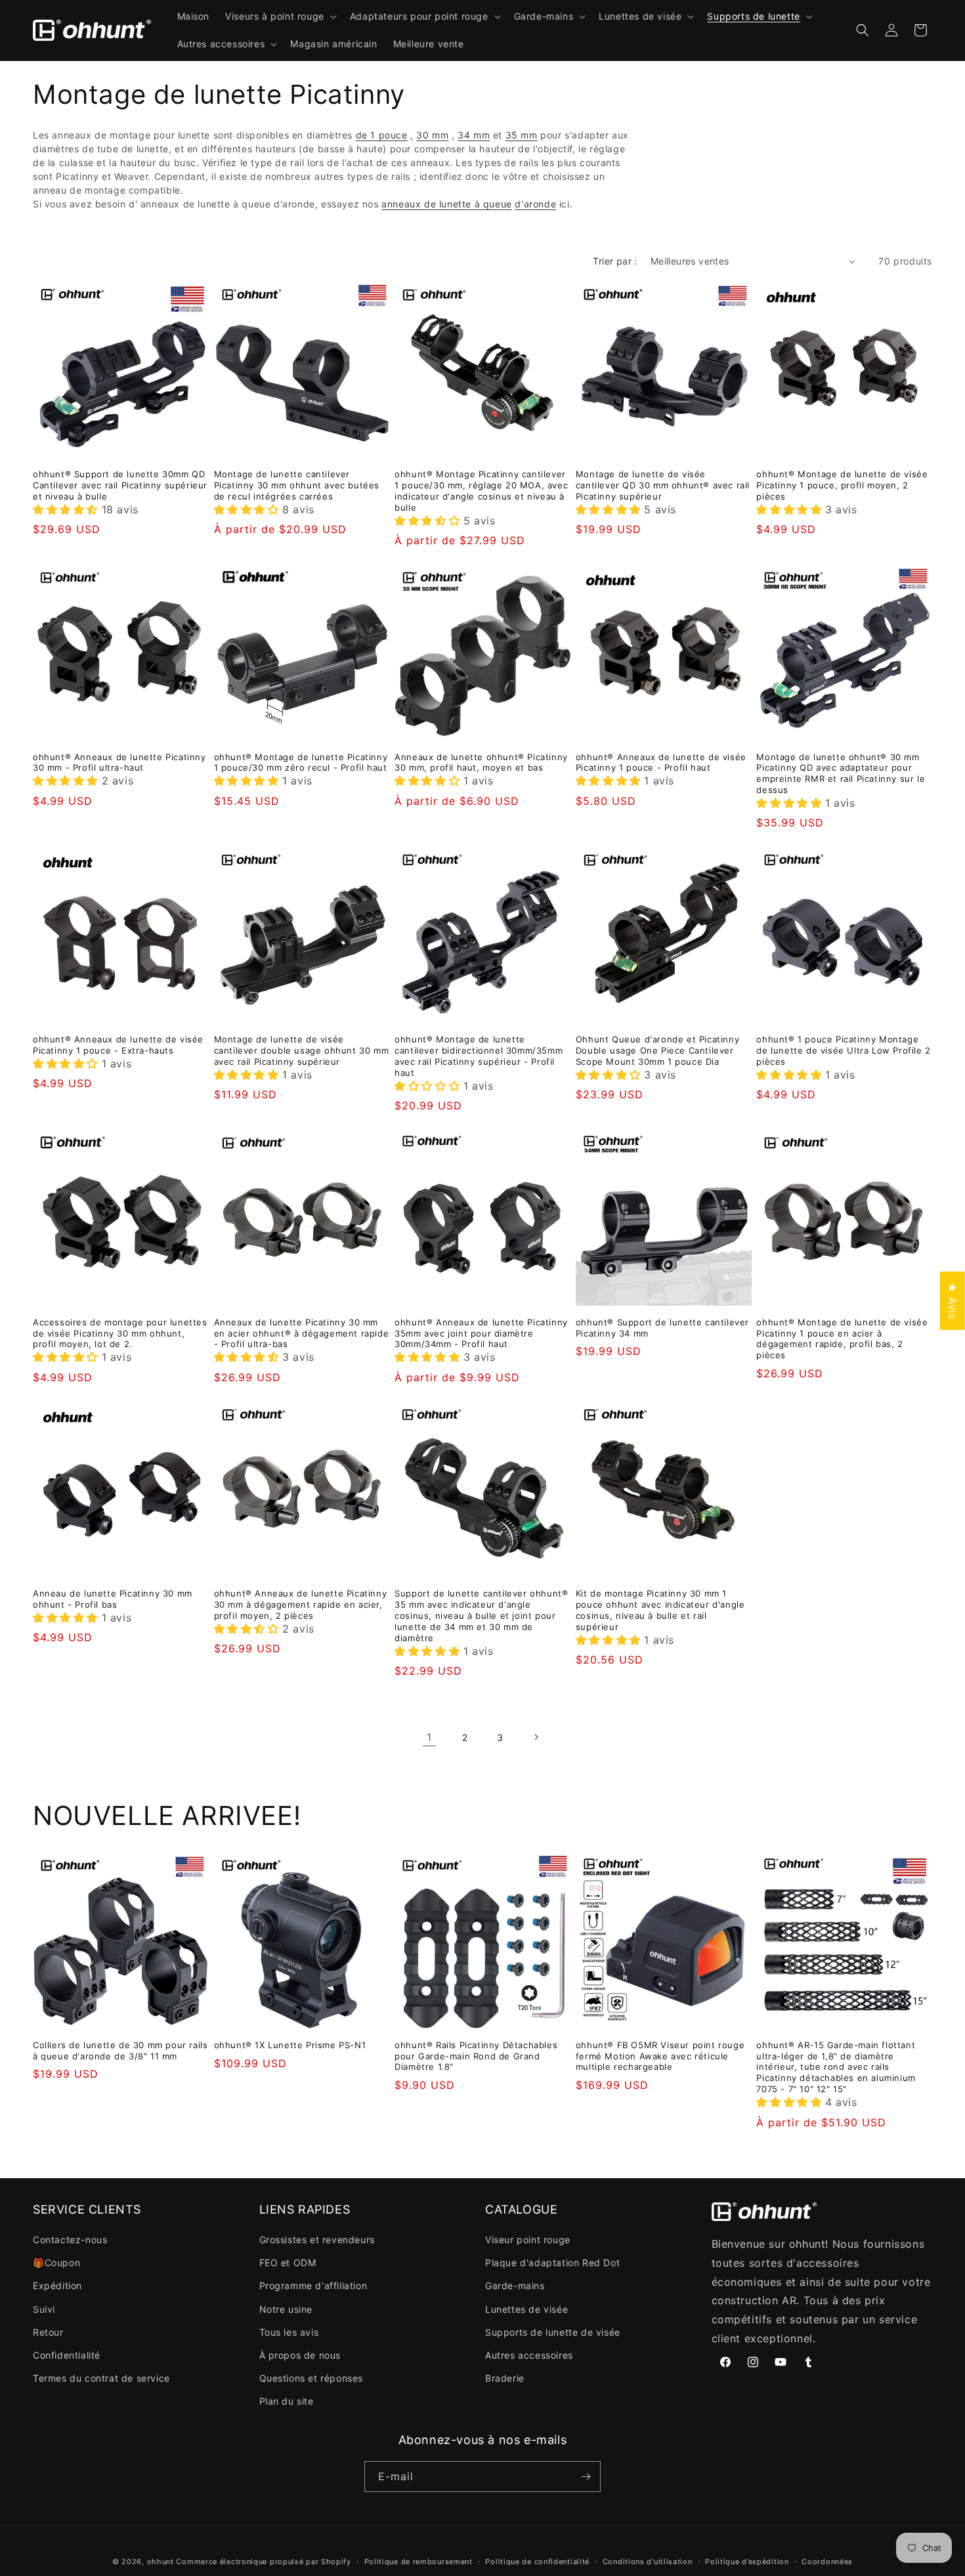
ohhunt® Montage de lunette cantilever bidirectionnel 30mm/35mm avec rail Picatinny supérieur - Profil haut (479, 1056)
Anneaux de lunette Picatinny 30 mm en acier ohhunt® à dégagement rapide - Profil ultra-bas (302, 1333)
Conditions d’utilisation (648, 2562)
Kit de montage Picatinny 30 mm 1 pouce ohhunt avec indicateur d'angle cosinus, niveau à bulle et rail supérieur (660, 1610)
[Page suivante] (536, 1737)
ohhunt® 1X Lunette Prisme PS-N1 (290, 2045)
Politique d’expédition (747, 2562)
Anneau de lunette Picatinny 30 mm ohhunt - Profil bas (113, 1599)
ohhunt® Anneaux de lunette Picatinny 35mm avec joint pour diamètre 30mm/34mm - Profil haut (481, 1333)
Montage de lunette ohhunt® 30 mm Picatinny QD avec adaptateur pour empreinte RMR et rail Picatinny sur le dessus (841, 774)
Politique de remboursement (418, 2562)
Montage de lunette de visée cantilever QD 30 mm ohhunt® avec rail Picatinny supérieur (663, 485)
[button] (280, 16)
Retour (48, 2332)
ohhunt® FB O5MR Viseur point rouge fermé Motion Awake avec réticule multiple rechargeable (660, 2056)
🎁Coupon (56, 2263)
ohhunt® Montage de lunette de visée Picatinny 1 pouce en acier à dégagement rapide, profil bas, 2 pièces (842, 1339)
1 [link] (429, 1737)
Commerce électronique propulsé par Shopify (263, 2562)
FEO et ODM (288, 2263)
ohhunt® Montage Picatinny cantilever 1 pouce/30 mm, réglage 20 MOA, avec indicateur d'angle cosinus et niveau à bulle (481, 491)
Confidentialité (67, 2355)
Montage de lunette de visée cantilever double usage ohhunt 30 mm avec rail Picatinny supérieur (302, 1050)
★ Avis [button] (953, 1301)
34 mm (474, 135)
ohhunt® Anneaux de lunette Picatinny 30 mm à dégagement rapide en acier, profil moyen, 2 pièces (301, 1604)
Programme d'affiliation (313, 2286)
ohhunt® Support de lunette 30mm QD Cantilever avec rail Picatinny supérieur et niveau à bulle (120, 485)
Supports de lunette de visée (553, 2332)
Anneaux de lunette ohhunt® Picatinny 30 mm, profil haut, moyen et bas (481, 762)
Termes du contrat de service (101, 2378)
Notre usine (286, 2309)
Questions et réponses (311, 2378)
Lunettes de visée (526, 2309)
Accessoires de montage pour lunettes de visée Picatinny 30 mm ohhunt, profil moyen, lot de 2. (120, 1333)
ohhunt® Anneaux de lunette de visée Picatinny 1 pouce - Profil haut (661, 762)
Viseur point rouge (528, 2240)
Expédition (57, 2286)
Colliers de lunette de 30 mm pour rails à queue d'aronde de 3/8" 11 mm (120, 2050)
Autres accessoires (529, 2355)
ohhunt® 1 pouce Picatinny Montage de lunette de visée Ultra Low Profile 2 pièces (843, 1050)
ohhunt (161, 2562)
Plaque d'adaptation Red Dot (552, 2263)
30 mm (432, 135)
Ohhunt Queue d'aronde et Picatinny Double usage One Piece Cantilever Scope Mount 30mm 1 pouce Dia (657, 1050)
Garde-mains (515, 2286)
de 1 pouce (382, 135)
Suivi (44, 2309)
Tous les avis (289, 2332)
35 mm (522, 135)
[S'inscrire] (586, 2477)
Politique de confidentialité (537, 2562)
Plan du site (287, 2401)
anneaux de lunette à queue (447, 204)
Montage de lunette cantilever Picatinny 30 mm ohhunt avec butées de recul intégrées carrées (297, 485)
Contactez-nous (70, 2240)
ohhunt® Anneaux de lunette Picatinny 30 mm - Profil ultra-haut (119, 762)
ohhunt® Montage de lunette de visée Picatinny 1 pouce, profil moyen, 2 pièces (842, 485)
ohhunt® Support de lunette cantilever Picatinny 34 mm (662, 1328)
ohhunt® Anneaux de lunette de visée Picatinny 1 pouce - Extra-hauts (118, 1045)
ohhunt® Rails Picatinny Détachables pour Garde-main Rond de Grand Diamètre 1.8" (476, 2056)
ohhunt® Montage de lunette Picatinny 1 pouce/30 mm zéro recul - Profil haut (301, 762)
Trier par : (615, 261)
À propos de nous (300, 2355)
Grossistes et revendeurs (317, 2240)
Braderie (505, 2378)
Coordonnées (827, 2562)
